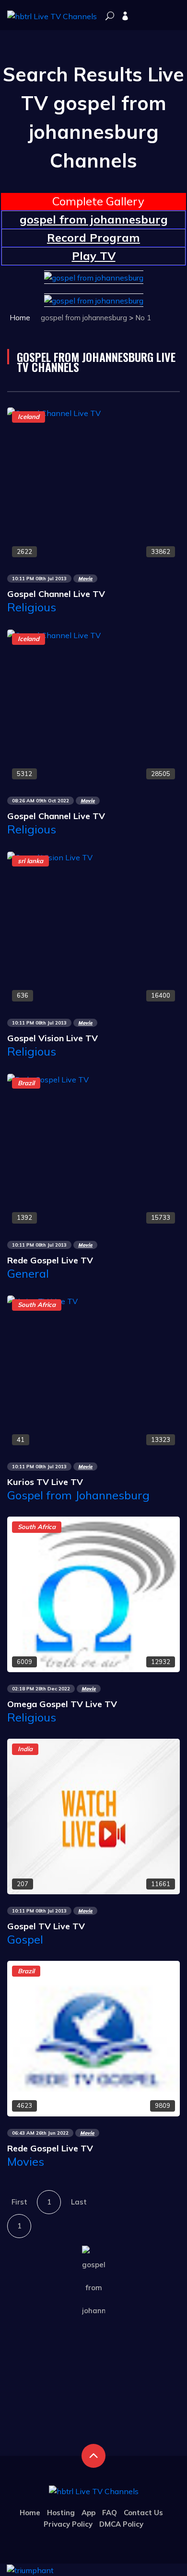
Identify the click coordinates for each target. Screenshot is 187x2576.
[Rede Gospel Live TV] (48, 1079)
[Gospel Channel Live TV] (54, 412)
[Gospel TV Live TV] (93, 1816)
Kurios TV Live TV (45, 1482)
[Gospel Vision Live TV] (50, 856)
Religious (32, 607)
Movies (26, 2161)
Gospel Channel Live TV (56, 594)
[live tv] (110, 17)
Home (20, 318)
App (88, 2513)
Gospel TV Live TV (46, 1926)
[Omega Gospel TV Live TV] (93, 1594)
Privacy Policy (68, 2524)
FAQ (110, 2513)
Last (79, 2202)
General (28, 1273)
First (19, 2202)
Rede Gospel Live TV (50, 1260)
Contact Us (143, 2513)
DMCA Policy (121, 2524)
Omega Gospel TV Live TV (62, 1704)
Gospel (25, 1939)
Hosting (61, 2513)
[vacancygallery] (30, 2569)
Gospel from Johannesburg (78, 1495)
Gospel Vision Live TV (53, 1038)
